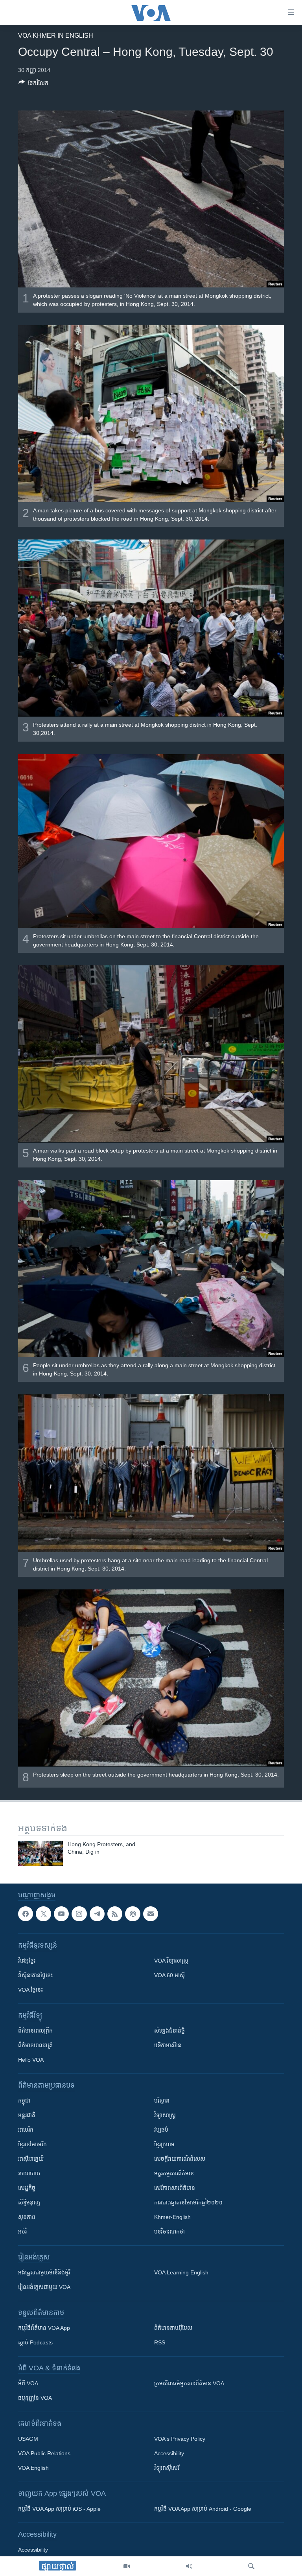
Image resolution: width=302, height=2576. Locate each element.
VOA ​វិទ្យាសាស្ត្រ (171, 1961)
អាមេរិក (26, 2130)
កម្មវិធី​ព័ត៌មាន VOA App (44, 2328)
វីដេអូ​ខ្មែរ (27, 1961)
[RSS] (115, 1914)
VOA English (33, 2468)
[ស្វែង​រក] (251, 2566)
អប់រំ (22, 2232)
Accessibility (169, 2453)
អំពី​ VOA (28, 2383)
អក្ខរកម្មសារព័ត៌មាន (174, 2173)
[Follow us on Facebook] (26, 1914)
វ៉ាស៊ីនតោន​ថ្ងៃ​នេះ (35, 1975)
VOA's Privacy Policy (180, 2439)
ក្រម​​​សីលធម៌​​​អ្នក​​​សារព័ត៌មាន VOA (189, 2383)
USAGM (28, 2439)
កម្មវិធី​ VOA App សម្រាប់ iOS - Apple (59, 2509)
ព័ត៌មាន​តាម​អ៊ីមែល (173, 2328)
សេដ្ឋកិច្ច (27, 2188)
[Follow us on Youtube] (61, 1914)
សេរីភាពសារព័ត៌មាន (175, 2188)
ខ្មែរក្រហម (164, 2144)
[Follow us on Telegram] (97, 1914)
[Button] (33, 84)
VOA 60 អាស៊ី (169, 1975)
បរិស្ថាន (162, 2101)
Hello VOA (31, 2060)
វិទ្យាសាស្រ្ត (165, 2115)
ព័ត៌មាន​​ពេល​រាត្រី (35, 2045)
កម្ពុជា (24, 2101)
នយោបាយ (29, 2173)
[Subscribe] (151, 1914)
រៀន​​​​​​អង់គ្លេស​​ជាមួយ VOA (44, 2287)
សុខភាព (27, 2217)
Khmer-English (172, 2217)
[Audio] (189, 2566)
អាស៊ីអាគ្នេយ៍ (31, 2159)
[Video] (127, 2566)
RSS (160, 2342)
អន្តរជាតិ (27, 2115)
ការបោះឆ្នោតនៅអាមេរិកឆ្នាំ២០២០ (188, 2202)
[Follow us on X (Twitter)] (43, 1914)
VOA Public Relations (44, 2453)
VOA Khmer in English (56, 36)
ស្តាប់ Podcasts (35, 2342)
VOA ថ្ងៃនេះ (30, 1990)
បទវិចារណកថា (169, 2232)
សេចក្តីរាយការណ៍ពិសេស (180, 2159)
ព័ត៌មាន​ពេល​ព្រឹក (35, 2031)
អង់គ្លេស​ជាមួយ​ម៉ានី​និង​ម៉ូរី (44, 2272)
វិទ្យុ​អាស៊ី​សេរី (167, 2468)
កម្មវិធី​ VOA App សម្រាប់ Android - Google (203, 2509)
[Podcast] (133, 1914)
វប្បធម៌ (161, 2130)
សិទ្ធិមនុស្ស (29, 2202)
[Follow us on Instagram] (79, 1914)
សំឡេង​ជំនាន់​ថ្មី (169, 2031)
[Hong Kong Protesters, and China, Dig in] (41, 1853)
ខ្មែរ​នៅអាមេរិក (32, 2144)
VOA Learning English (181, 2272)
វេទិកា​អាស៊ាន (168, 2045)
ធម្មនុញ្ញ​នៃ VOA (35, 2398)
